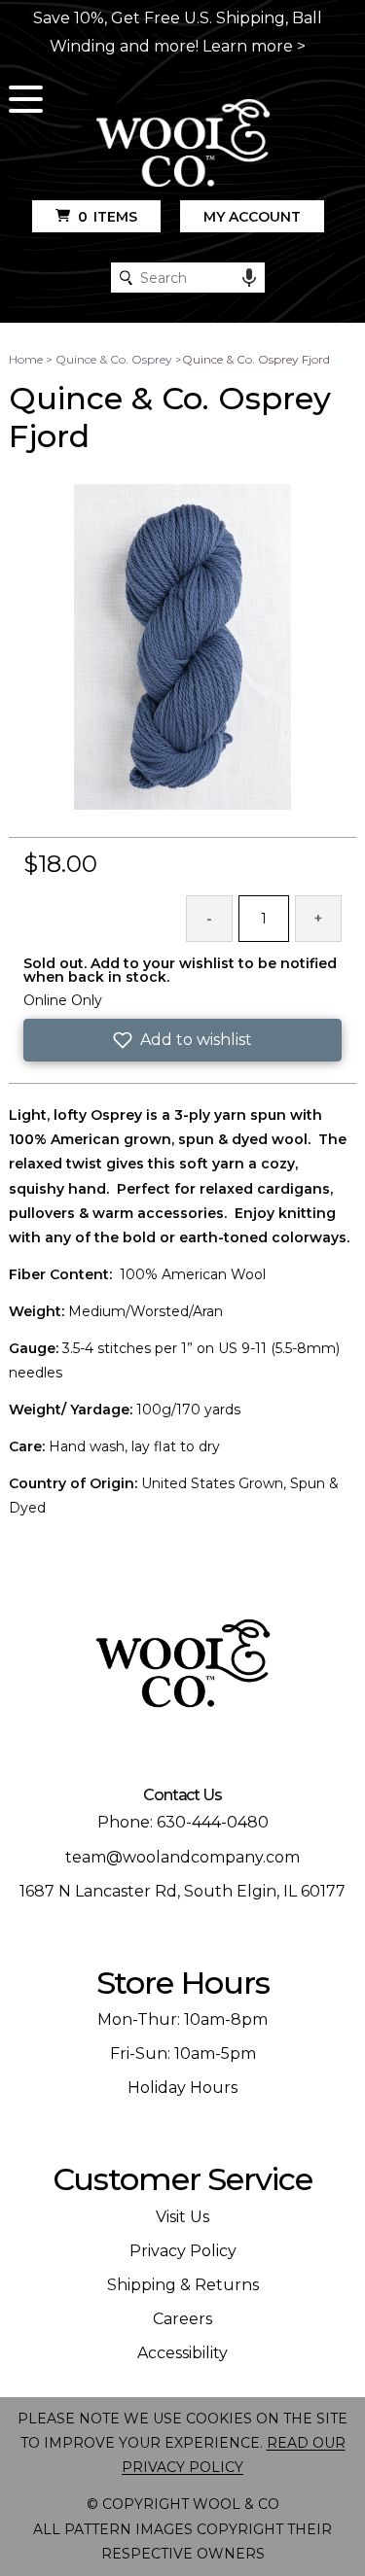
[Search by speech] (249, 278)
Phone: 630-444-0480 (183, 1822)
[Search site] (126, 278)
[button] (182, 1040)
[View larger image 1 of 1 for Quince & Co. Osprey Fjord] (182, 648)
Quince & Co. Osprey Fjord (256, 359)
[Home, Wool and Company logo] (183, 144)
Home (26, 359)
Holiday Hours (182, 2088)
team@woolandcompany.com (182, 1857)
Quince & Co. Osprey (114, 359)
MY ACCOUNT (252, 217)
